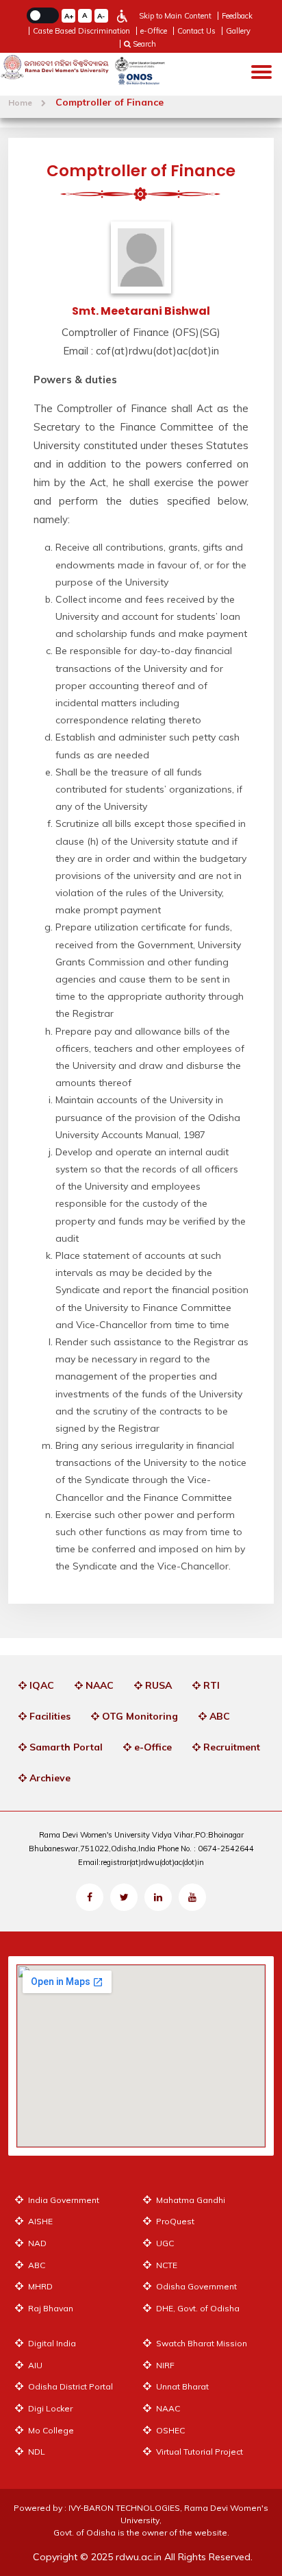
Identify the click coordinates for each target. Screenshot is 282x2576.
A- (101, 16)
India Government (63, 2200)
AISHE (39, 2221)
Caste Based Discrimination (81, 31)
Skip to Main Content (175, 16)
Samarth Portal (65, 1747)
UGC (164, 2243)
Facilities (49, 1716)
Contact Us (196, 31)
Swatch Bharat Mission (201, 2343)
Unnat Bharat (181, 2386)
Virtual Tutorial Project (198, 2452)
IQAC (40, 1685)
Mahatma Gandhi (190, 2200)
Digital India (51, 2343)
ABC (218, 1716)
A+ (69, 16)
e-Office (154, 31)
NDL (36, 2452)
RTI (210, 1685)
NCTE (166, 2265)
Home (21, 103)
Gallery (238, 31)
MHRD (39, 2286)
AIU (34, 2365)
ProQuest (174, 2221)
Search (143, 44)
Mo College (50, 2430)
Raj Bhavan (50, 2308)
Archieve (49, 1778)
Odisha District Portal (69, 2386)
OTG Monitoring (139, 1716)
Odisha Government (195, 2286)
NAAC (98, 1685)
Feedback (237, 16)
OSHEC (169, 2430)
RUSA (157, 1685)
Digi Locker (49, 2408)
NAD (36, 2243)
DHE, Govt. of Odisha (197, 2308)
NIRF (164, 2365)
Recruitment (230, 1747)
